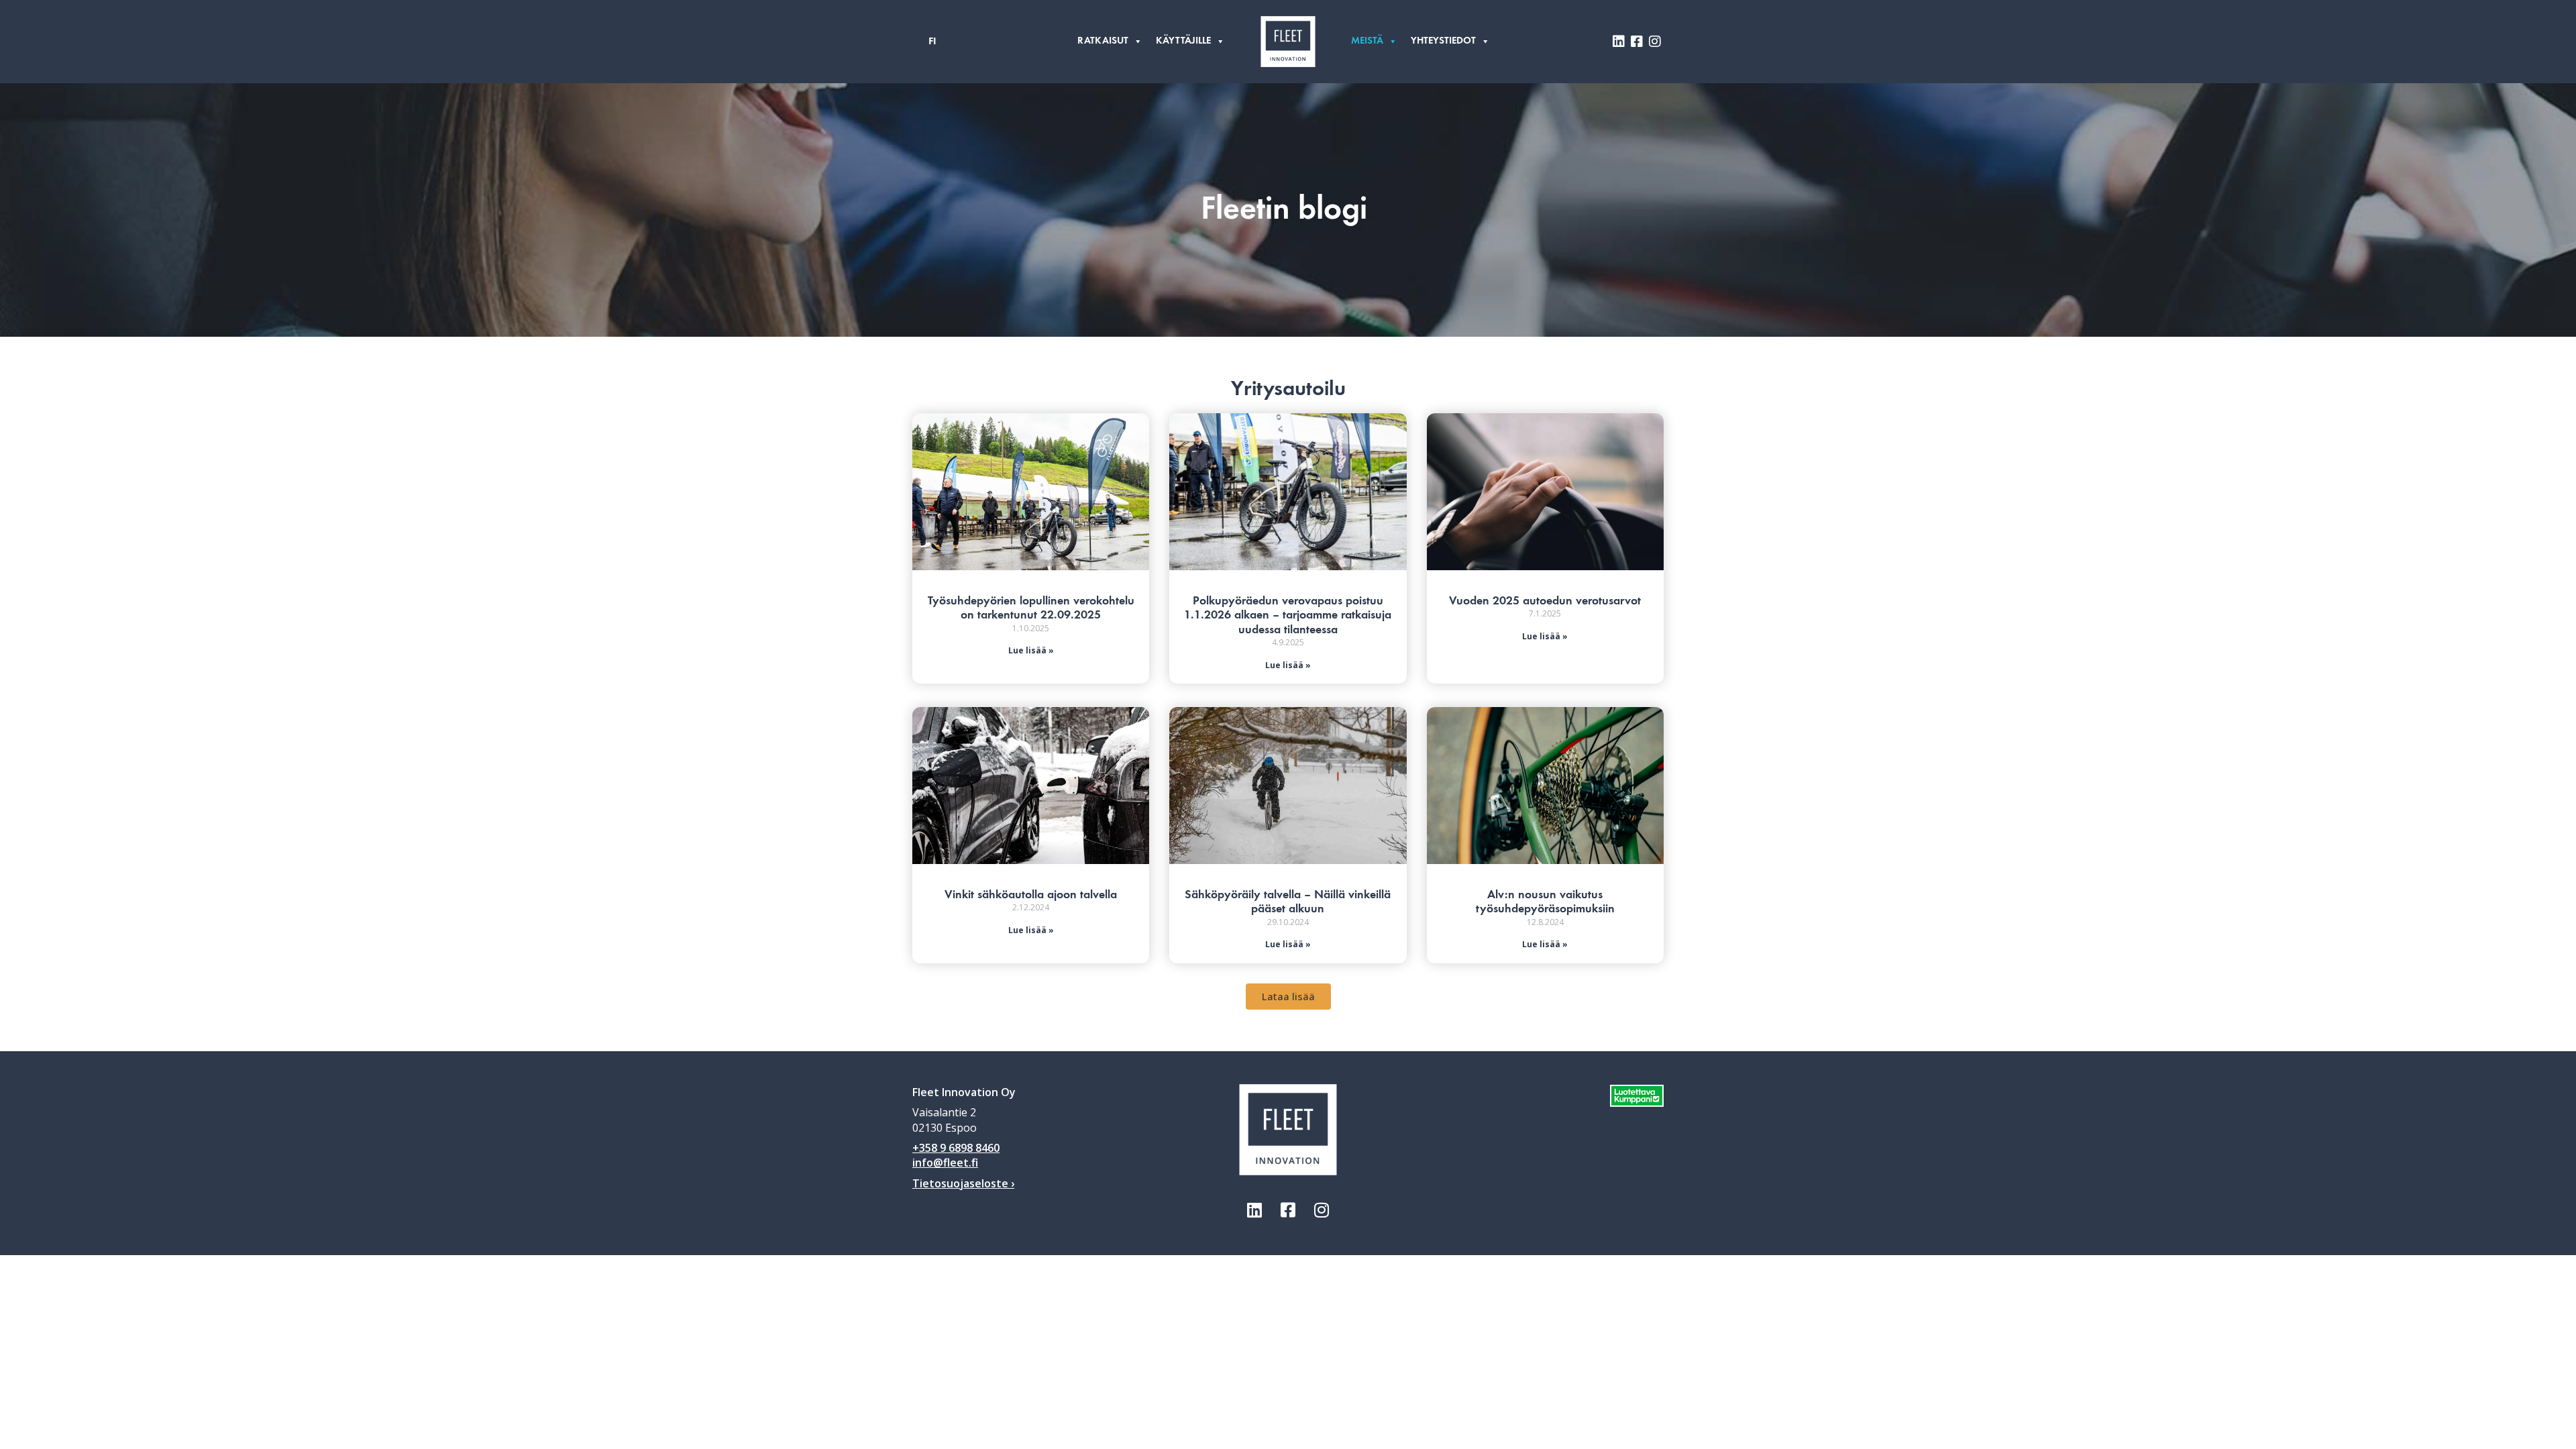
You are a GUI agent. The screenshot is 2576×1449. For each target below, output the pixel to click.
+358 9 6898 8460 (956, 1148)
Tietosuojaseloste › (963, 1183)
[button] (1288, 997)
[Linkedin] (1254, 1210)
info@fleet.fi (945, 1163)
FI (932, 42)
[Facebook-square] (1288, 1210)
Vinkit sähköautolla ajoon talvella (1031, 895)
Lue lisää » (1031, 650)
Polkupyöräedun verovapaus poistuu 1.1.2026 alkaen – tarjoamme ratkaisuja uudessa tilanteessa (1288, 615)
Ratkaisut (1103, 41)
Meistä (1367, 41)
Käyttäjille (1183, 41)
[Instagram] (1322, 1210)
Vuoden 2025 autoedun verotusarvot (1545, 601)
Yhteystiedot (1443, 41)
